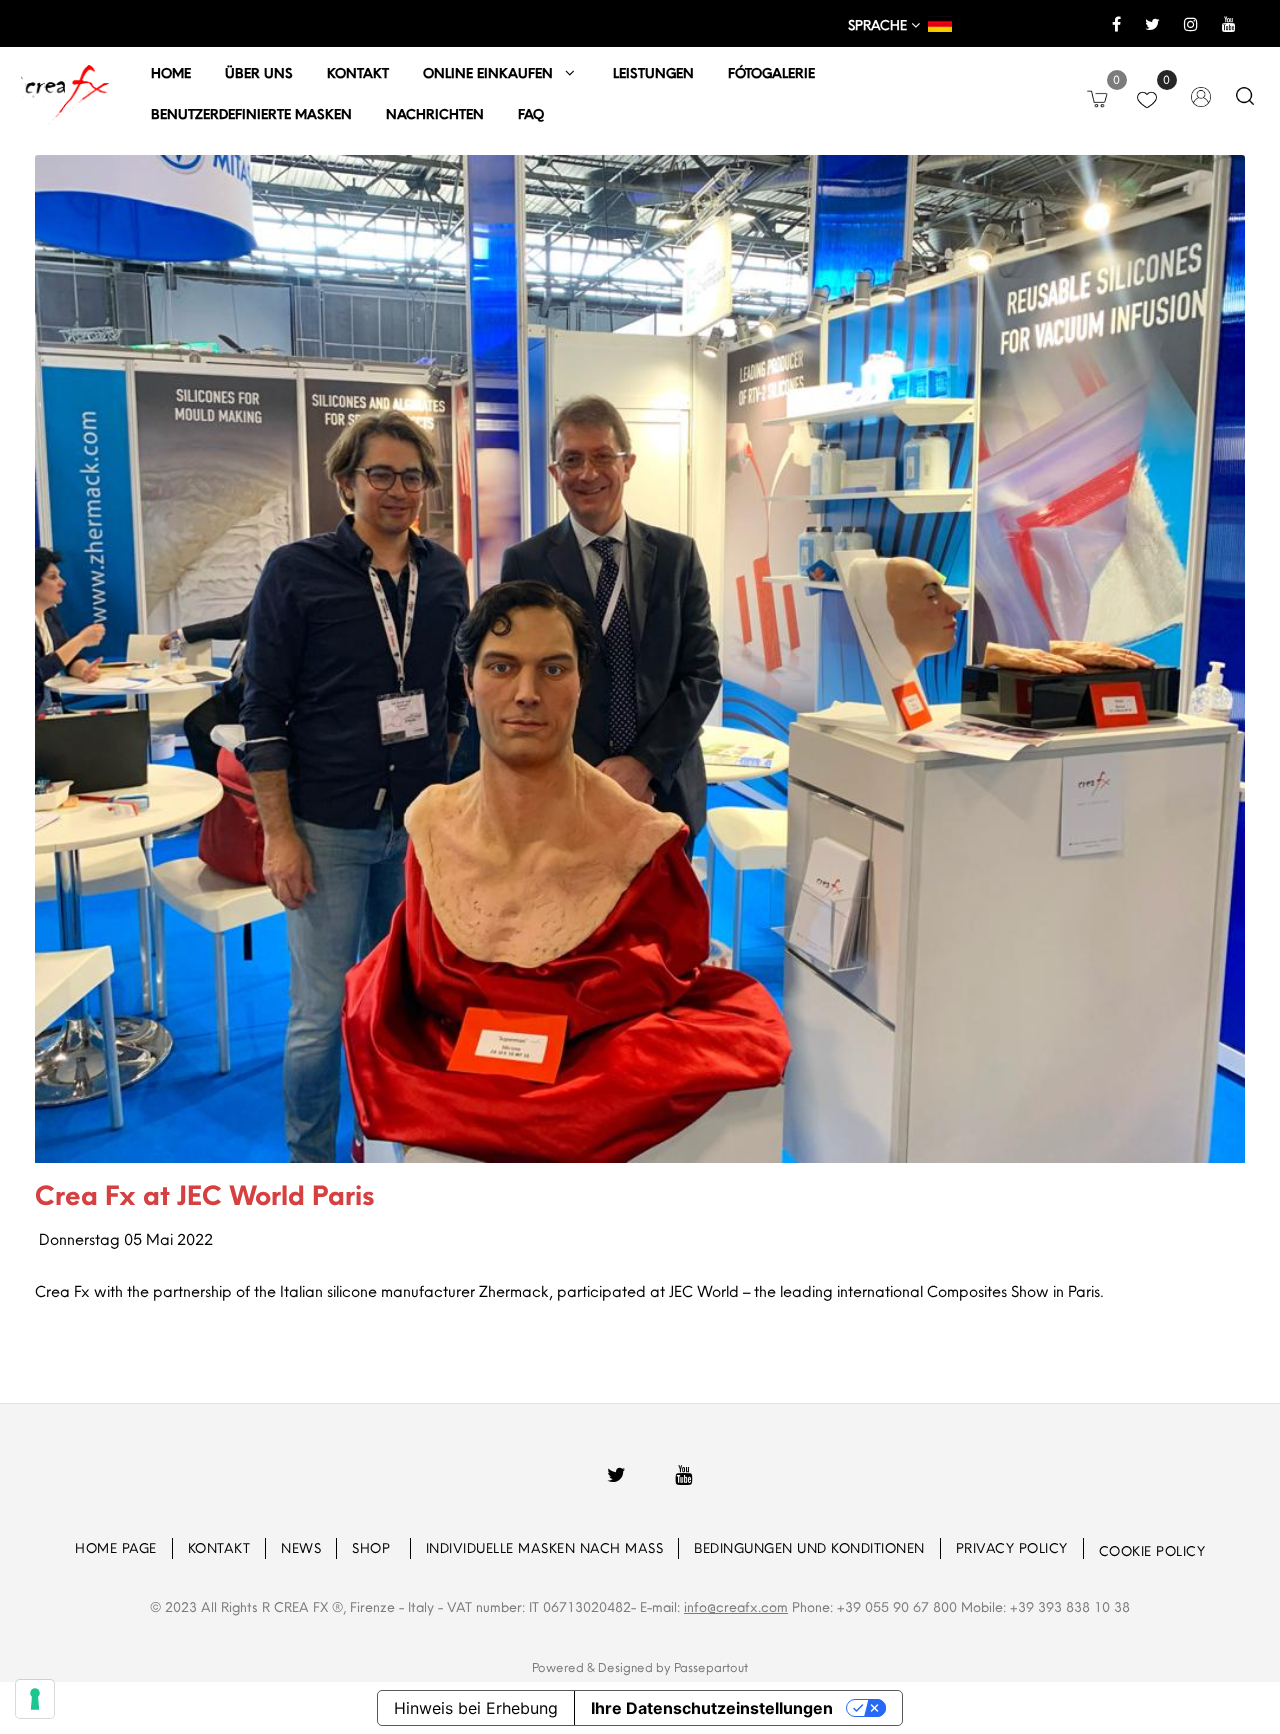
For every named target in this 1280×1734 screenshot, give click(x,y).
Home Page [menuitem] (116, 1548)
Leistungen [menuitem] (653, 73)
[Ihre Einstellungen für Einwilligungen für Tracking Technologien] (35, 1699)
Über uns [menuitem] (259, 73)
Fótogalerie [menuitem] (771, 73)
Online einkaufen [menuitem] (494, 73)
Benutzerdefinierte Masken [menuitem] (251, 114)
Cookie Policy (1152, 1551)
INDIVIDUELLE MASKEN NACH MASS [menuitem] (545, 1548)
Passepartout (711, 1667)
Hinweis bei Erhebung (476, 1708)
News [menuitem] (301, 1548)
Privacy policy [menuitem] (1012, 1548)
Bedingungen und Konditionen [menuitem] (809, 1548)
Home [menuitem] (171, 73)
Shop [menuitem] (373, 1548)
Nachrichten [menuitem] (435, 114)
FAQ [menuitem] (531, 114)
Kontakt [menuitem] (358, 73)
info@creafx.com (736, 1607)
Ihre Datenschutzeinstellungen (712, 1708)
